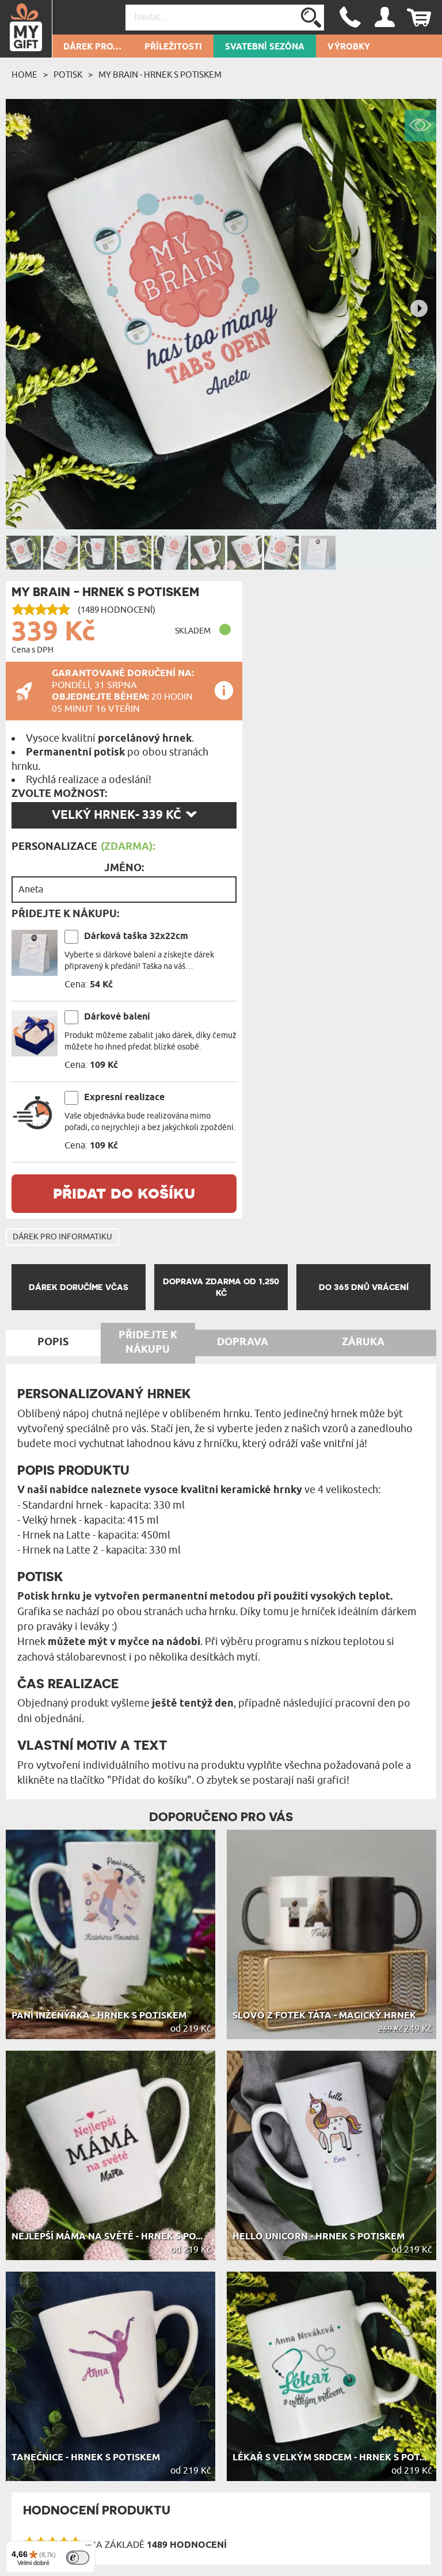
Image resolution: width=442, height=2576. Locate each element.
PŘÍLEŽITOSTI (173, 47)
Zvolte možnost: (59, 794)
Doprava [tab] (243, 1342)
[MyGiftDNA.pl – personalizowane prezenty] (26, 29)
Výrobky (349, 47)
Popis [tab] (53, 1342)
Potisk (68, 75)
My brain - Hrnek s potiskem (160, 75)
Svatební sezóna (265, 47)
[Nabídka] (89, 2548)
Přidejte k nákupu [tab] (148, 1343)
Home (24, 75)
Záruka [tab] (363, 1342)
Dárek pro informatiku (62, 1237)
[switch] (78, 2558)
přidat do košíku (124, 1192)
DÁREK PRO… (92, 47)
